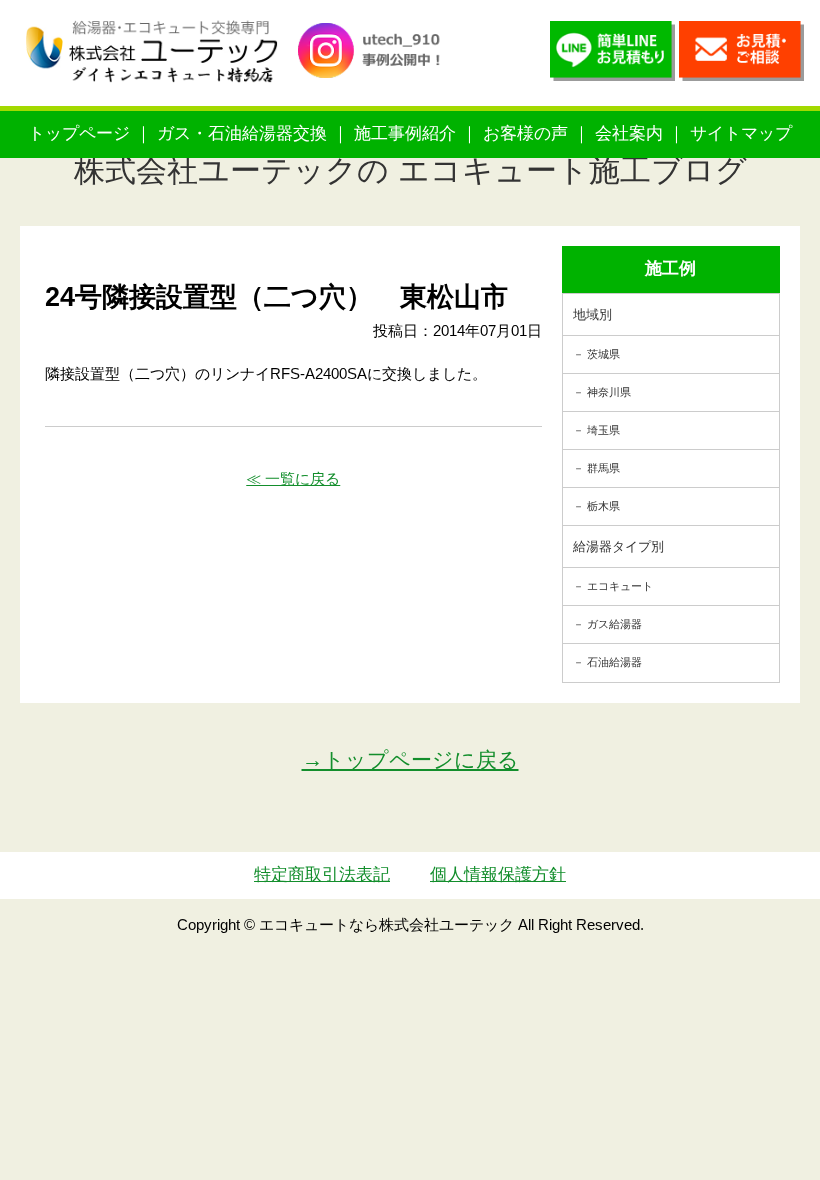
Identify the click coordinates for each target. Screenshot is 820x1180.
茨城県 (603, 354)
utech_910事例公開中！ (376, 69)
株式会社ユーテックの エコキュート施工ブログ (410, 170)
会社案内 (629, 133)
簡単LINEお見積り (612, 55)
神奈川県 (609, 392)
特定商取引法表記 (322, 874)
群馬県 (603, 468)
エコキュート (620, 586)
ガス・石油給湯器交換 (242, 133)
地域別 (592, 314)
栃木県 (603, 506)
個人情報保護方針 (498, 874)
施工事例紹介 (405, 133)
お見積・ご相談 (741, 55)
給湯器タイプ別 (618, 546)
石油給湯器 (614, 662)
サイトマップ (741, 133)
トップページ (79, 133)
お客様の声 (525, 133)
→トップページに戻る (410, 759)
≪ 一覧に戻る (293, 478)
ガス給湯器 (614, 624)
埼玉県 (603, 430)
